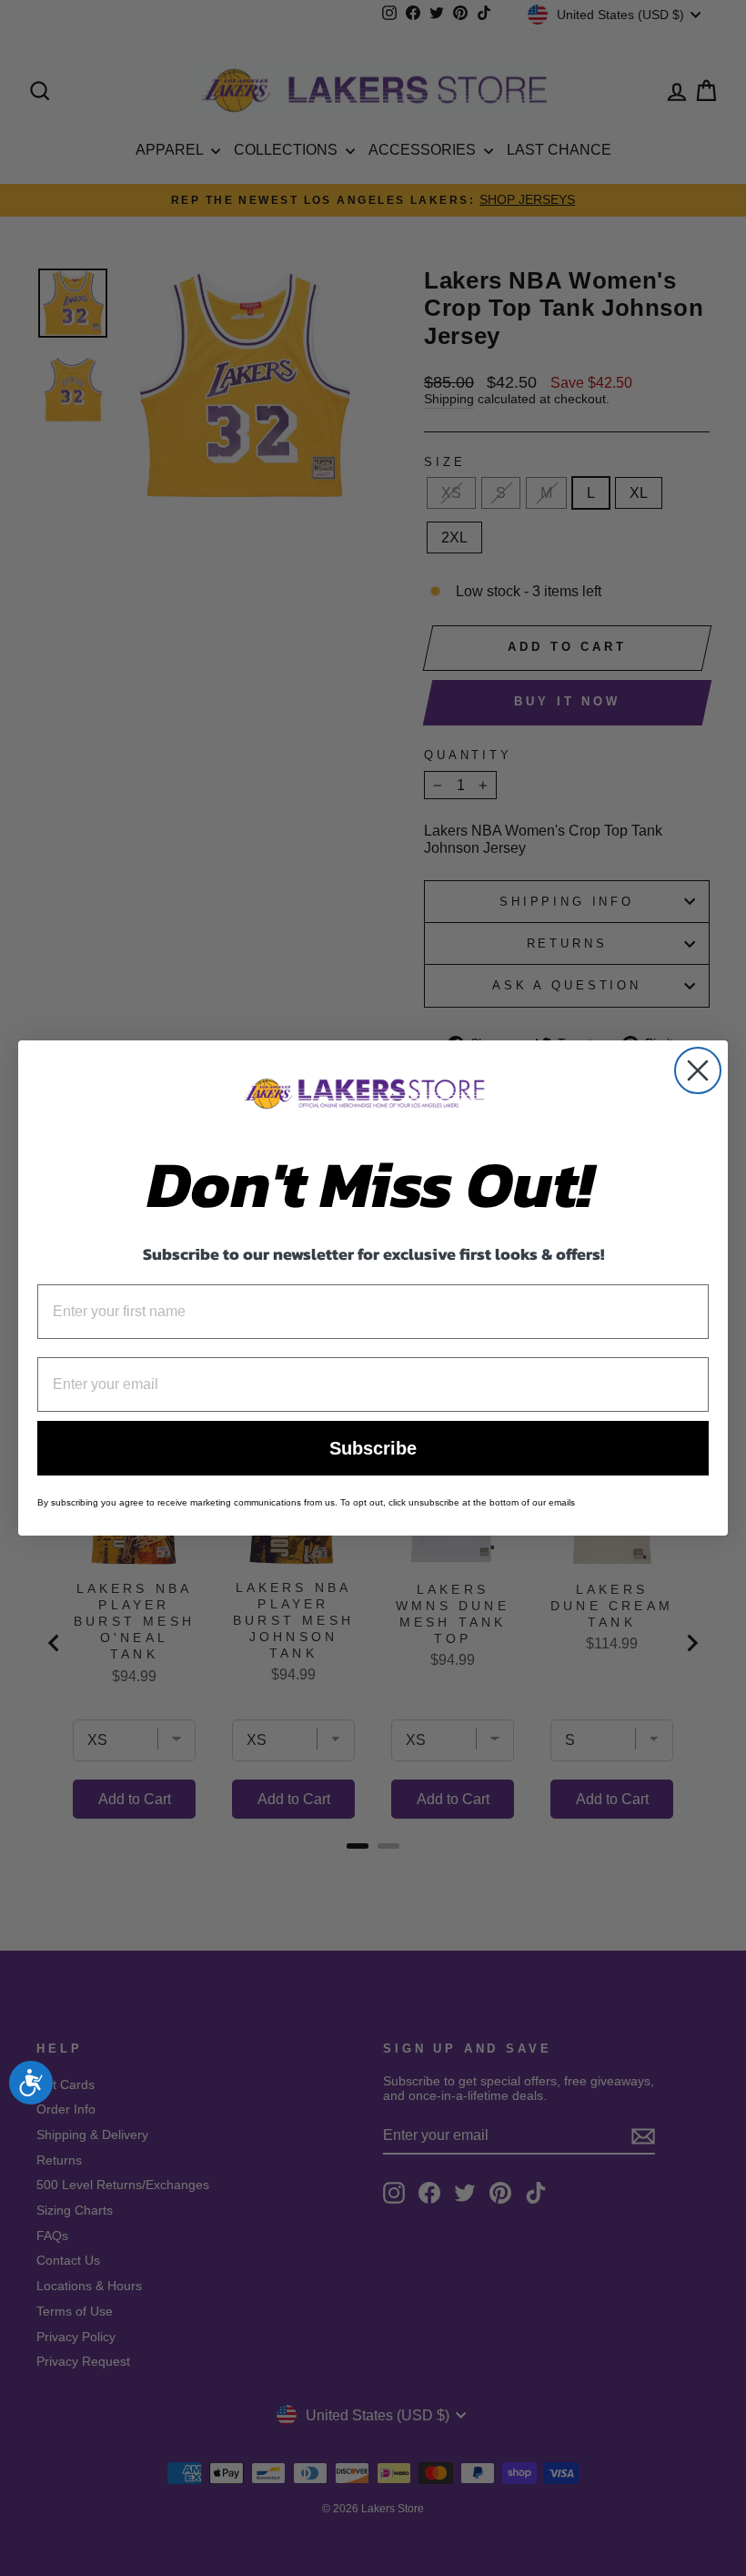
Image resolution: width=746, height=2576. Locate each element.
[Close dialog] (698, 1070)
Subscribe (373, 1448)
